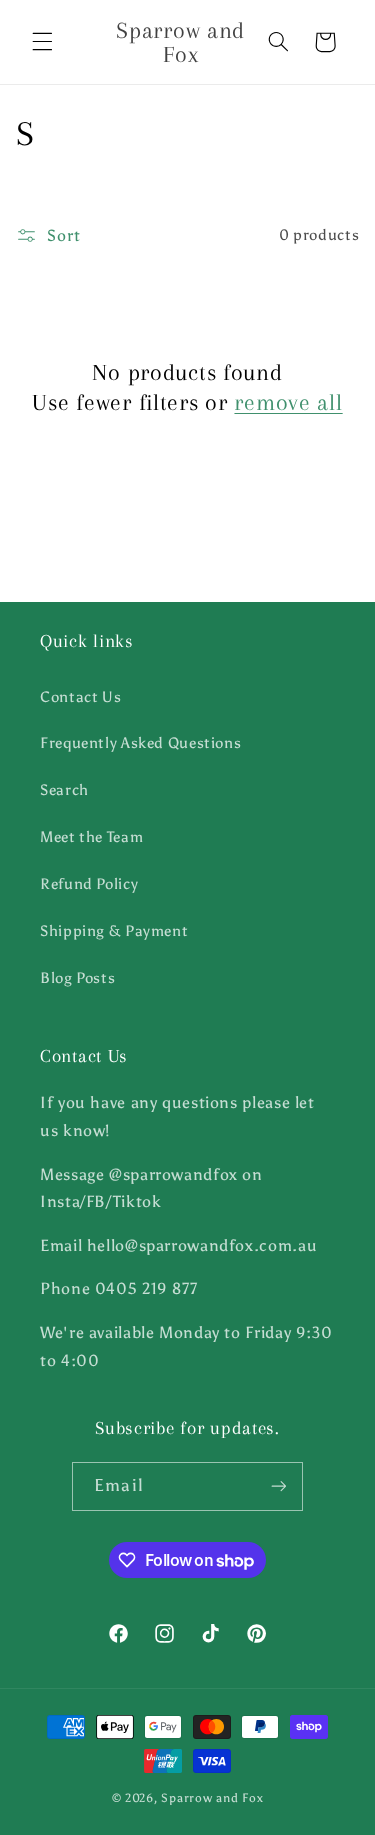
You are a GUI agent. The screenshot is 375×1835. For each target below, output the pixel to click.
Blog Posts (77, 978)
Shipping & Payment (114, 931)
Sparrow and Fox (212, 1798)
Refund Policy (89, 884)
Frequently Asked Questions (140, 743)
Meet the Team (91, 837)
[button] (42, 42)
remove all (288, 402)
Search (64, 790)
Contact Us (80, 697)
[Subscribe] (278, 1486)
